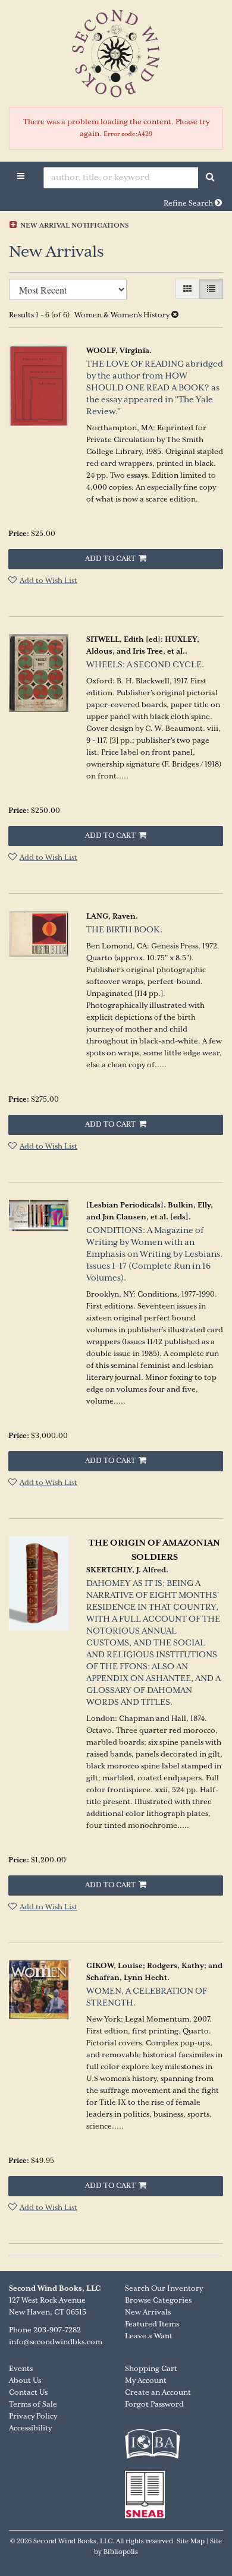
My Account (146, 2381)
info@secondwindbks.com (56, 2342)
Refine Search (189, 204)
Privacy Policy (33, 2416)
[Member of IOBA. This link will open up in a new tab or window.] (156, 2450)
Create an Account (158, 2393)
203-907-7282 (57, 2330)
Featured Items (152, 2324)
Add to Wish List (48, 581)
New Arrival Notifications (73, 226)
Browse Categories (158, 2301)
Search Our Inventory (164, 2289)
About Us (25, 2381)
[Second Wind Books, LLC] (116, 53)
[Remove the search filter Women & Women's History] (175, 315)
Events (21, 2369)
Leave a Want (149, 2336)
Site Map (191, 2542)
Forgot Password (154, 2405)
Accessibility (30, 2428)
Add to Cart (110, 559)
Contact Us (28, 2393)
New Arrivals (148, 2312)
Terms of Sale (33, 2405)
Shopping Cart (151, 2369)
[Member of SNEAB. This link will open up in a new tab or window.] (148, 2494)
